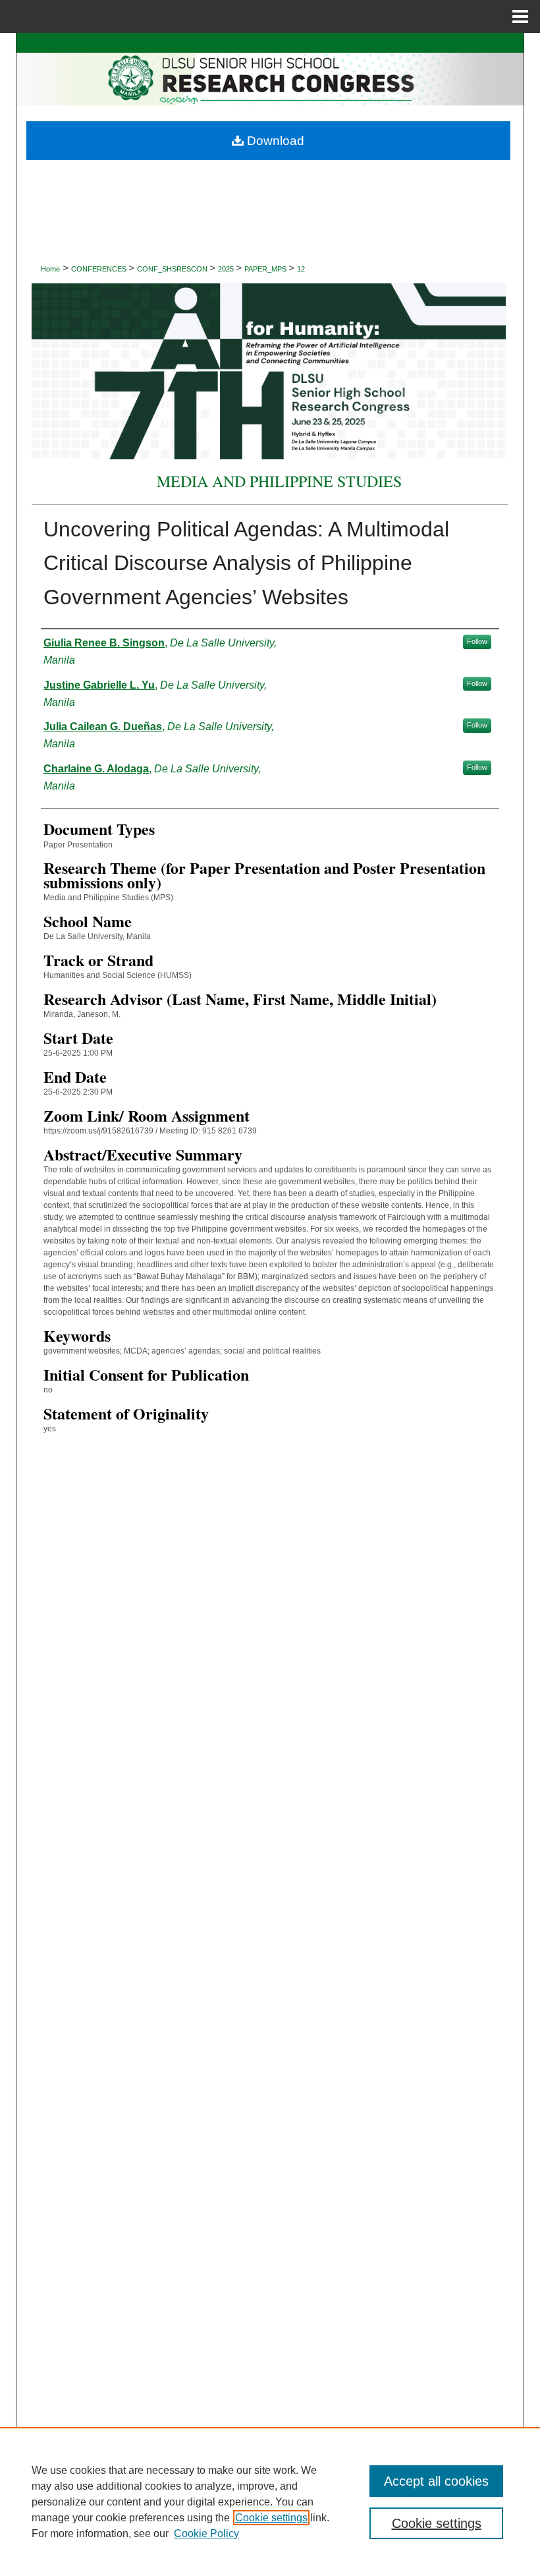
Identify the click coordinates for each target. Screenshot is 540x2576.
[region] (270, 2502)
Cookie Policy (206, 2533)
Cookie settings (271, 2518)
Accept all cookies (436, 2481)
